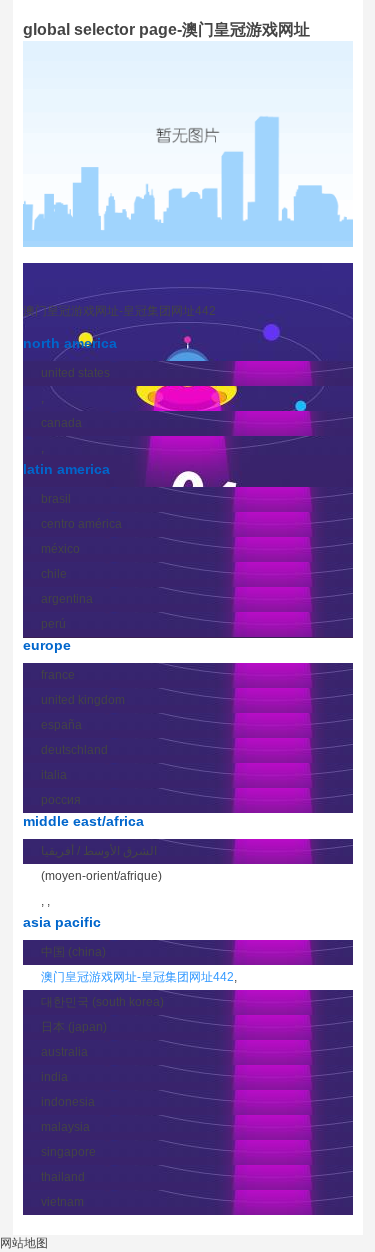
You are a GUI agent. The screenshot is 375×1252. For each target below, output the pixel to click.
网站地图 (24, 1243)
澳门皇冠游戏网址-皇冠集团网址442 (119, 311)
